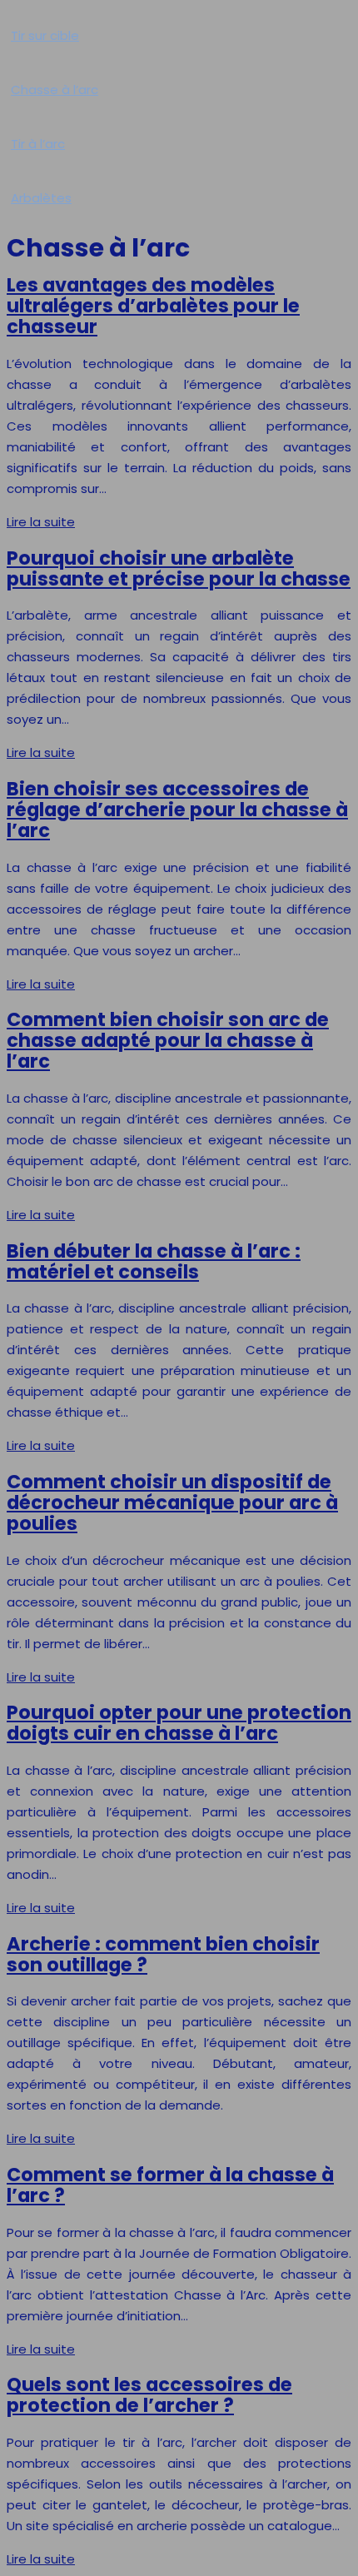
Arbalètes (41, 198)
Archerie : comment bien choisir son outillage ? (163, 1954)
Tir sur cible (45, 35)
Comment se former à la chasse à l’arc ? (170, 2185)
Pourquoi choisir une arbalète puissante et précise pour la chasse (179, 568)
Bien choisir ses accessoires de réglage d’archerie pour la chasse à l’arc (177, 810)
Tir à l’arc (38, 144)
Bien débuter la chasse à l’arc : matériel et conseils (154, 1261)
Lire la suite (41, 522)
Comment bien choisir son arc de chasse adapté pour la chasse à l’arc (168, 1040)
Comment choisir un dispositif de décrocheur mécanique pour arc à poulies (172, 1502)
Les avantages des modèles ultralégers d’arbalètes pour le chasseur (153, 306)
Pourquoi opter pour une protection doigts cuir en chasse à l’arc (179, 1723)
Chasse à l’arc (55, 90)
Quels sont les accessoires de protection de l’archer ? (149, 2395)
